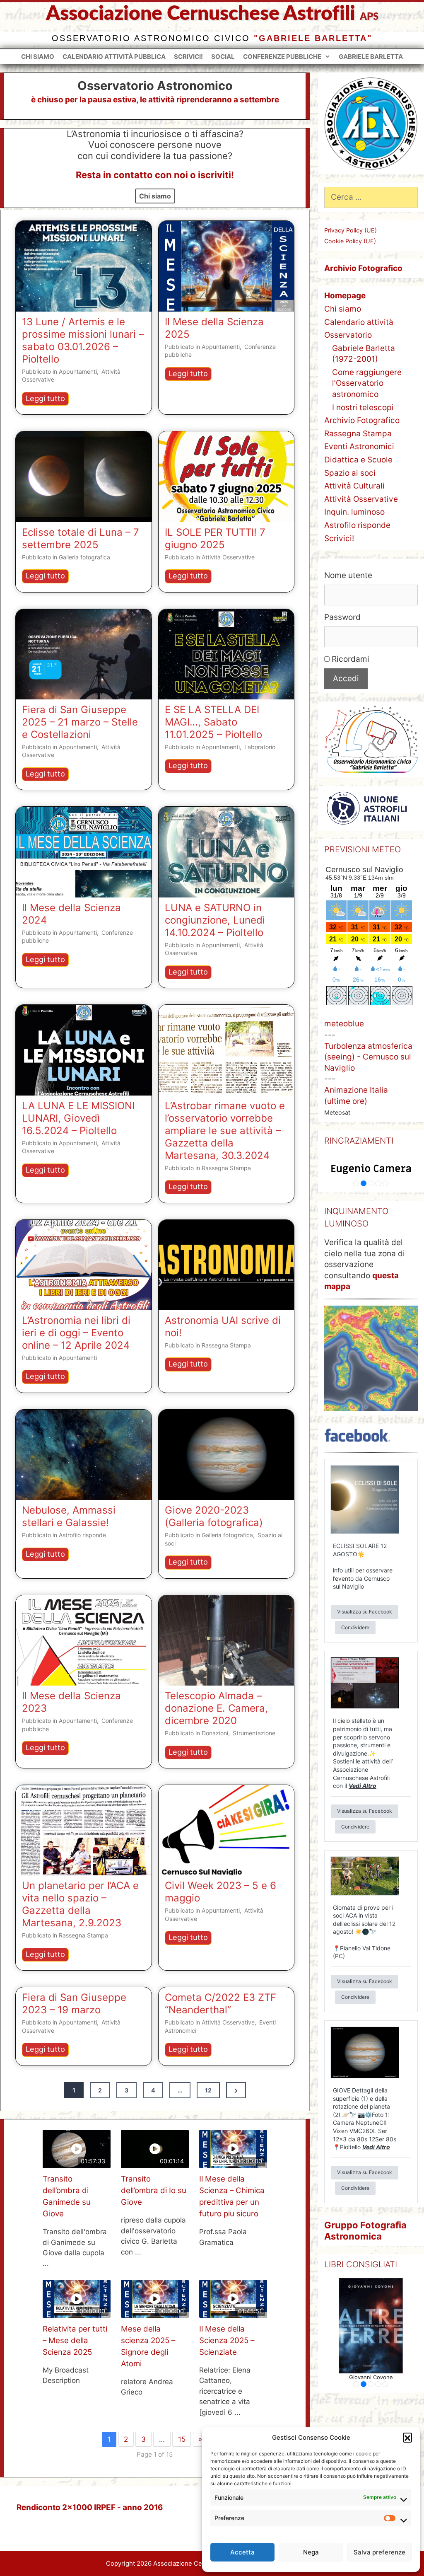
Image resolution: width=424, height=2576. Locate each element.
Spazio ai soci (350, 473)
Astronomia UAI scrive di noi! (223, 1327)
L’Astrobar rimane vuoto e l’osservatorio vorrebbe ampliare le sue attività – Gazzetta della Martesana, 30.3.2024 (225, 1131)
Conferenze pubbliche (282, 57)
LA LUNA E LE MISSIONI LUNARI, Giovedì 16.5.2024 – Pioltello (78, 1118)
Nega (311, 2552)
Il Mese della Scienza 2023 (71, 1702)
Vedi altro (363, 1786)
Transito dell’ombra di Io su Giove (154, 2190)
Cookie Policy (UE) (350, 241)
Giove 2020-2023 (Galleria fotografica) (214, 1516)
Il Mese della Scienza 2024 (71, 914)
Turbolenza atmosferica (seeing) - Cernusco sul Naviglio (368, 1057)
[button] (407, 2437)
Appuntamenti (78, 371)
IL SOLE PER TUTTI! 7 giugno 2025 (215, 538)
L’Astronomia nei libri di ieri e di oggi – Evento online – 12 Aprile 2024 (76, 1333)
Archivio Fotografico (362, 420)
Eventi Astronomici (359, 446)
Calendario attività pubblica (114, 57)
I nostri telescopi (363, 408)
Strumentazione (254, 1733)
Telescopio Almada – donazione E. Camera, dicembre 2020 (216, 1708)
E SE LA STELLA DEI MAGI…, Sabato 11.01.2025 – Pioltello (213, 722)
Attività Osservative (228, 557)
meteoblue (344, 1024)
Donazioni (215, 1733)
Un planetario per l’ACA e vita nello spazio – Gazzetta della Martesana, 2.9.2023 (80, 1904)
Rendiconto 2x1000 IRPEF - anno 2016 (90, 2507)
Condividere (355, 1627)
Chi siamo (38, 57)
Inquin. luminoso (354, 512)
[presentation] (84, 266)
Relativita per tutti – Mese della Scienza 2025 (75, 2340)
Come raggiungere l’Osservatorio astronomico (367, 383)
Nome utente (348, 575)
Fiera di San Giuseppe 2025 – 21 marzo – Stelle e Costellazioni (80, 722)
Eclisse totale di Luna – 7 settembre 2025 (81, 538)
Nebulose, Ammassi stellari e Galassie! (69, 1516)
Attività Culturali (354, 486)
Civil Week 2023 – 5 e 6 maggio (220, 1892)
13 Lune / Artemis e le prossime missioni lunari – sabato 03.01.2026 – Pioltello (83, 340)
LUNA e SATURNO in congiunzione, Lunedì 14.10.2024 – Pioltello (215, 920)
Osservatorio (348, 335)
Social (223, 57)
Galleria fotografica (84, 557)
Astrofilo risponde (82, 1535)
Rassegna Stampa (226, 1168)
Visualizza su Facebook (365, 1612)
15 (182, 2439)
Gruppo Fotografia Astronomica (365, 2230)
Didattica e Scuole (358, 460)
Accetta (242, 2552)
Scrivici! (188, 57)
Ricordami (349, 659)
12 (208, 2090)
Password (342, 617)
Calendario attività (359, 322)
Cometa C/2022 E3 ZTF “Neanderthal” (220, 2004)
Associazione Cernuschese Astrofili (201, 14)
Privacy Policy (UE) (351, 230)
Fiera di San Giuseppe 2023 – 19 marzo (74, 2004)
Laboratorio (260, 747)
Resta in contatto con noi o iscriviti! (155, 175)
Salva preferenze (379, 2552)
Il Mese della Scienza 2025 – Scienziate (227, 2340)
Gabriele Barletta (371, 57)
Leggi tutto (47, 399)
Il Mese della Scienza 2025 (214, 328)
